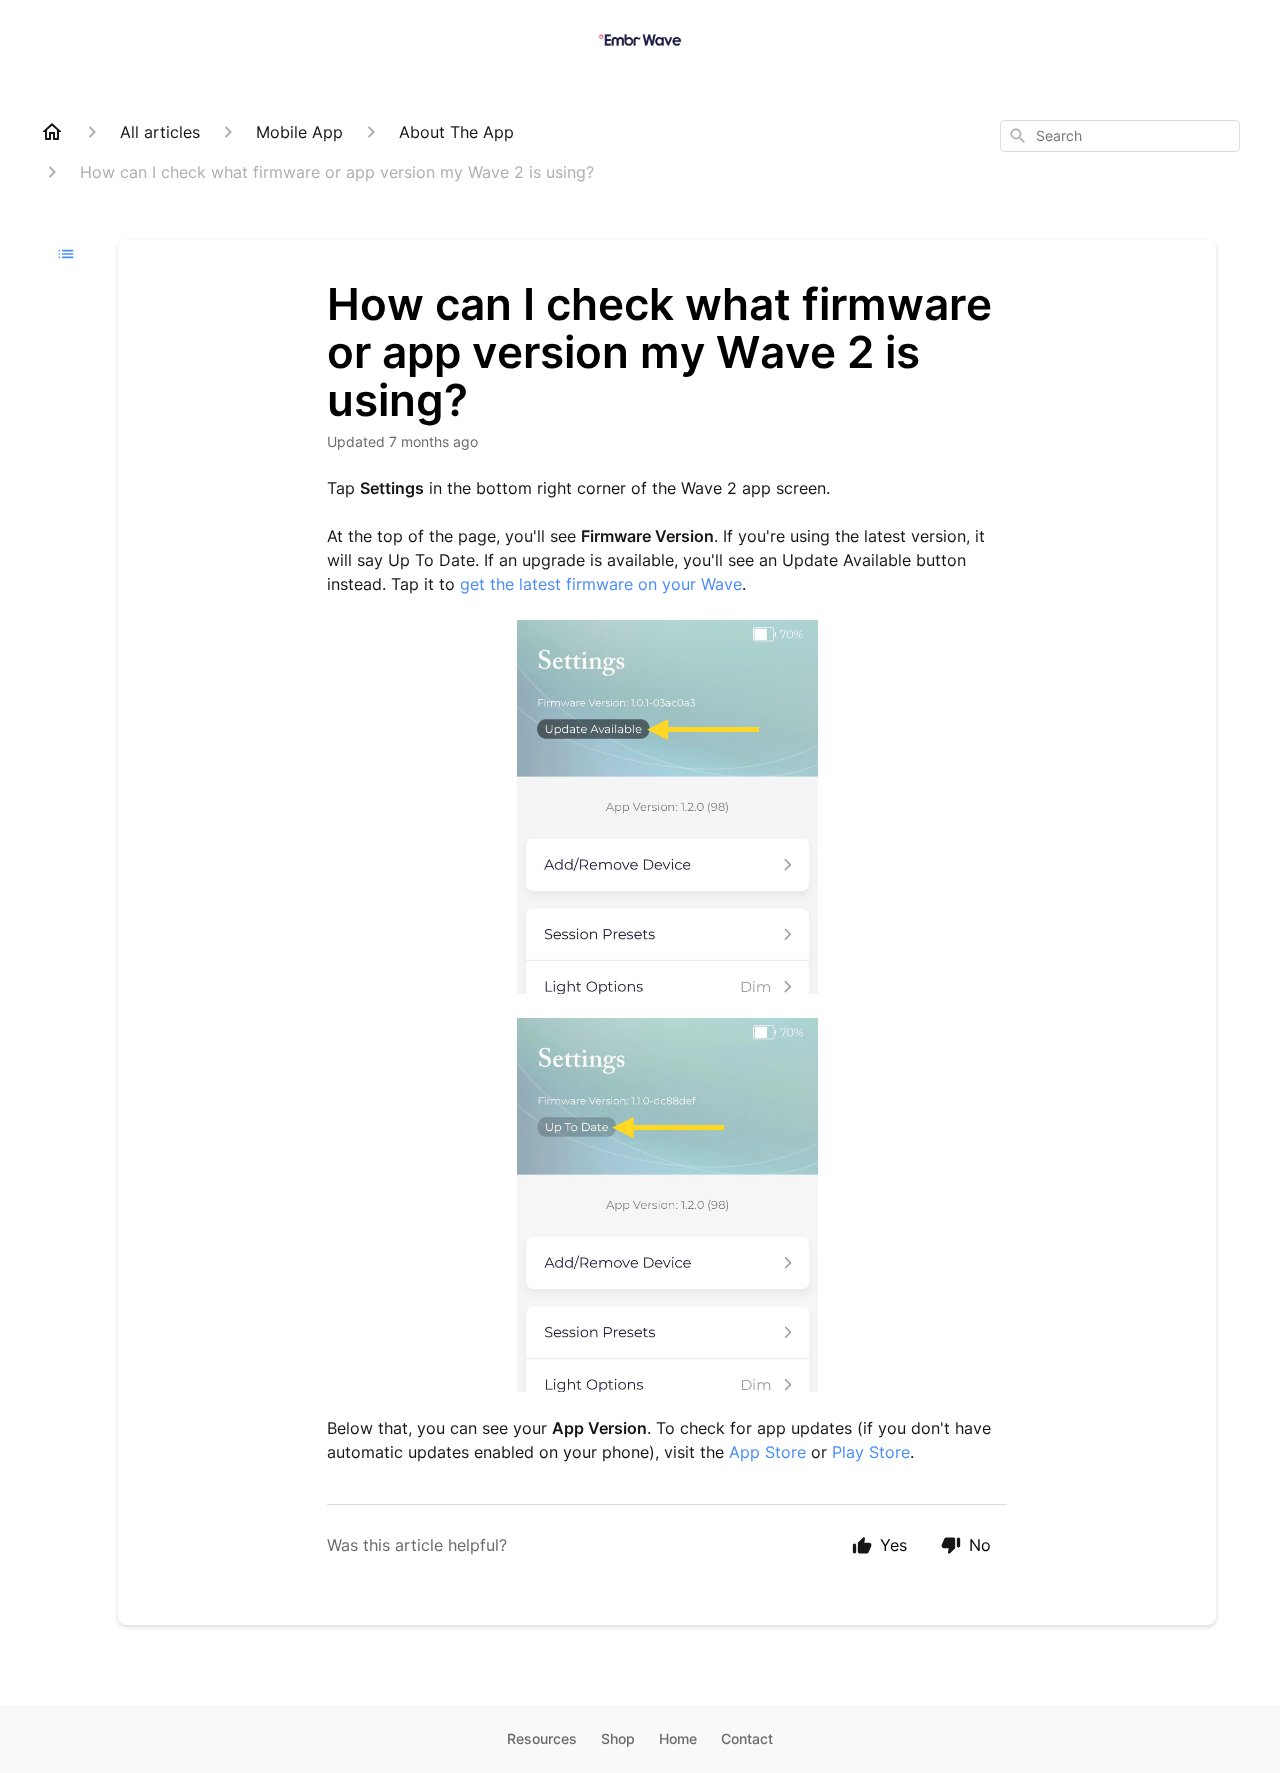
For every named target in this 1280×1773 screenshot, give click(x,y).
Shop (618, 1738)
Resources (542, 1738)
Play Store (871, 1452)
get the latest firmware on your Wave (601, 584)
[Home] (52, 132)
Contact (747, 1738)
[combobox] (1120, 136)
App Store (767, 1452)
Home (678, 1738)
